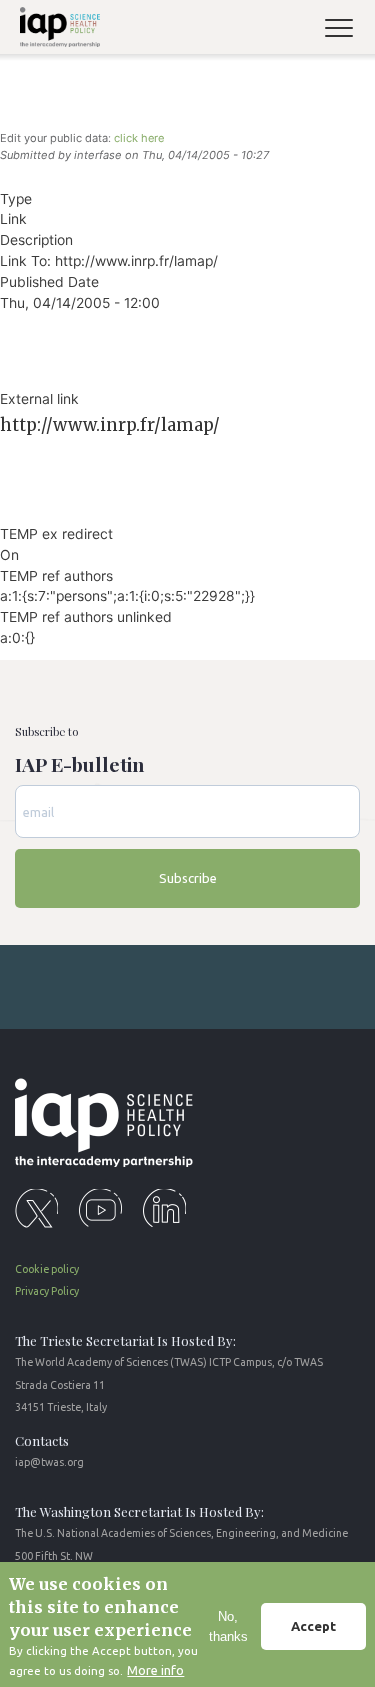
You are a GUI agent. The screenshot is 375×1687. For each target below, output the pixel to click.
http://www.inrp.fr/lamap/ (110, 425)
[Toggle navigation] (347, 30)
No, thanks (228, 1626)
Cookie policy (47, 1269)
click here (139, 138)
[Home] (56, 30)
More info (155, 1670)
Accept (313, 1626)
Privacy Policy (47, 1291)
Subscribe (188, 878)
